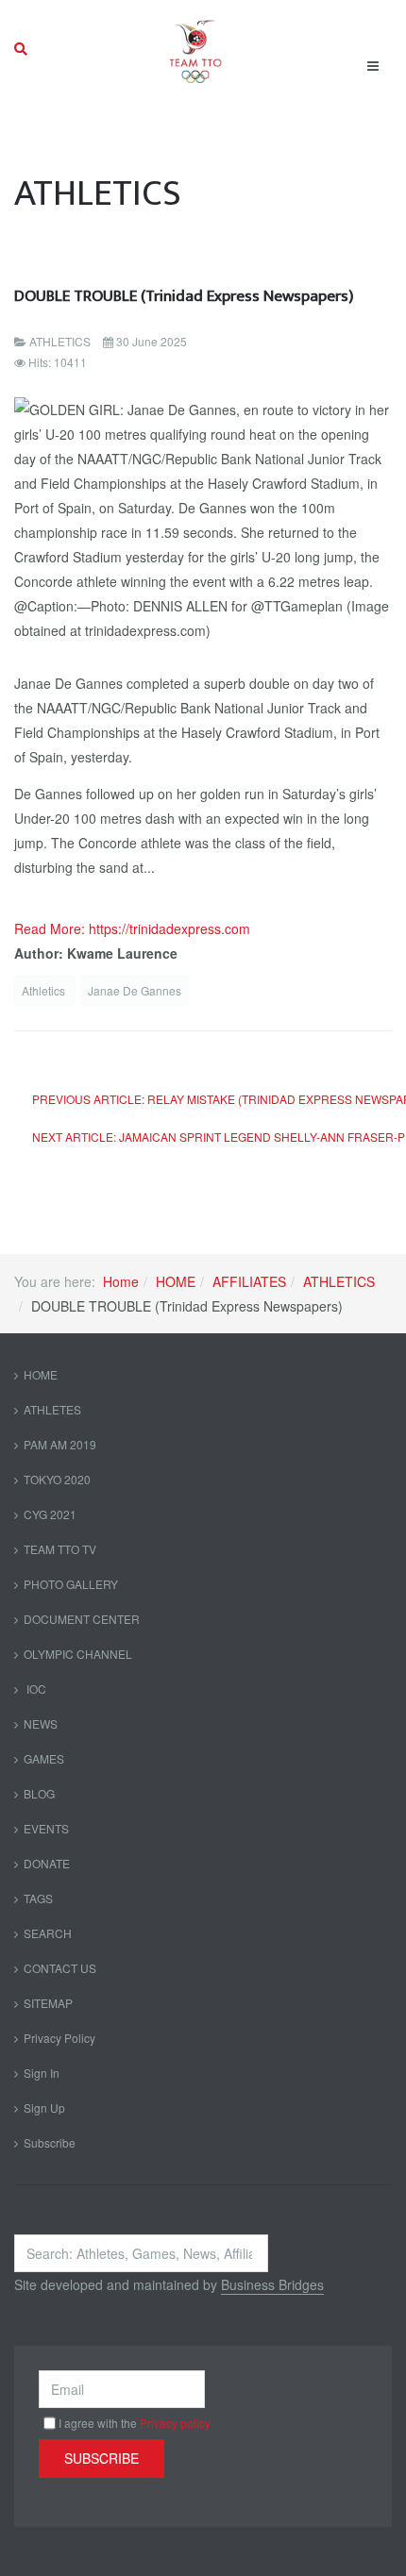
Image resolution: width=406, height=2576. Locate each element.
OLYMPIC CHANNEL (78, 1654)
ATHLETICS (339, 1281)
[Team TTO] (196, 49)
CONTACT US (60, 1968)
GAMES (44, 1758)
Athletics (45, 990)
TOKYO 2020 (57, 1479)
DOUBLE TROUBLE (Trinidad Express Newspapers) (184, 296)
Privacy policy (175, 2423)
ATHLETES (52, 1409)
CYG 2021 (50, 1514)
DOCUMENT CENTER (82, 1619)
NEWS (41, 1723)
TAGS (38, 1898)
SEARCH (48, 1933)
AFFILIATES (249, 1281)
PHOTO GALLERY (71, 1584)
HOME (176, 1281)
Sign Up (44, 2108)
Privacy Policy (59, 2038)
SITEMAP (48, 2003)
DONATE (47, 1863)
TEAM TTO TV (60, 1549)
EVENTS (46, 1828)
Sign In (42, 2073)
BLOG (39, 1793)
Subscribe (50, 2142)
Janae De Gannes (135, 990)
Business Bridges (272, 2284)
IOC (35, 1689)
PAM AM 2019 (60, 1444)
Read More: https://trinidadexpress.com (132, 928)
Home (121, 1281)
